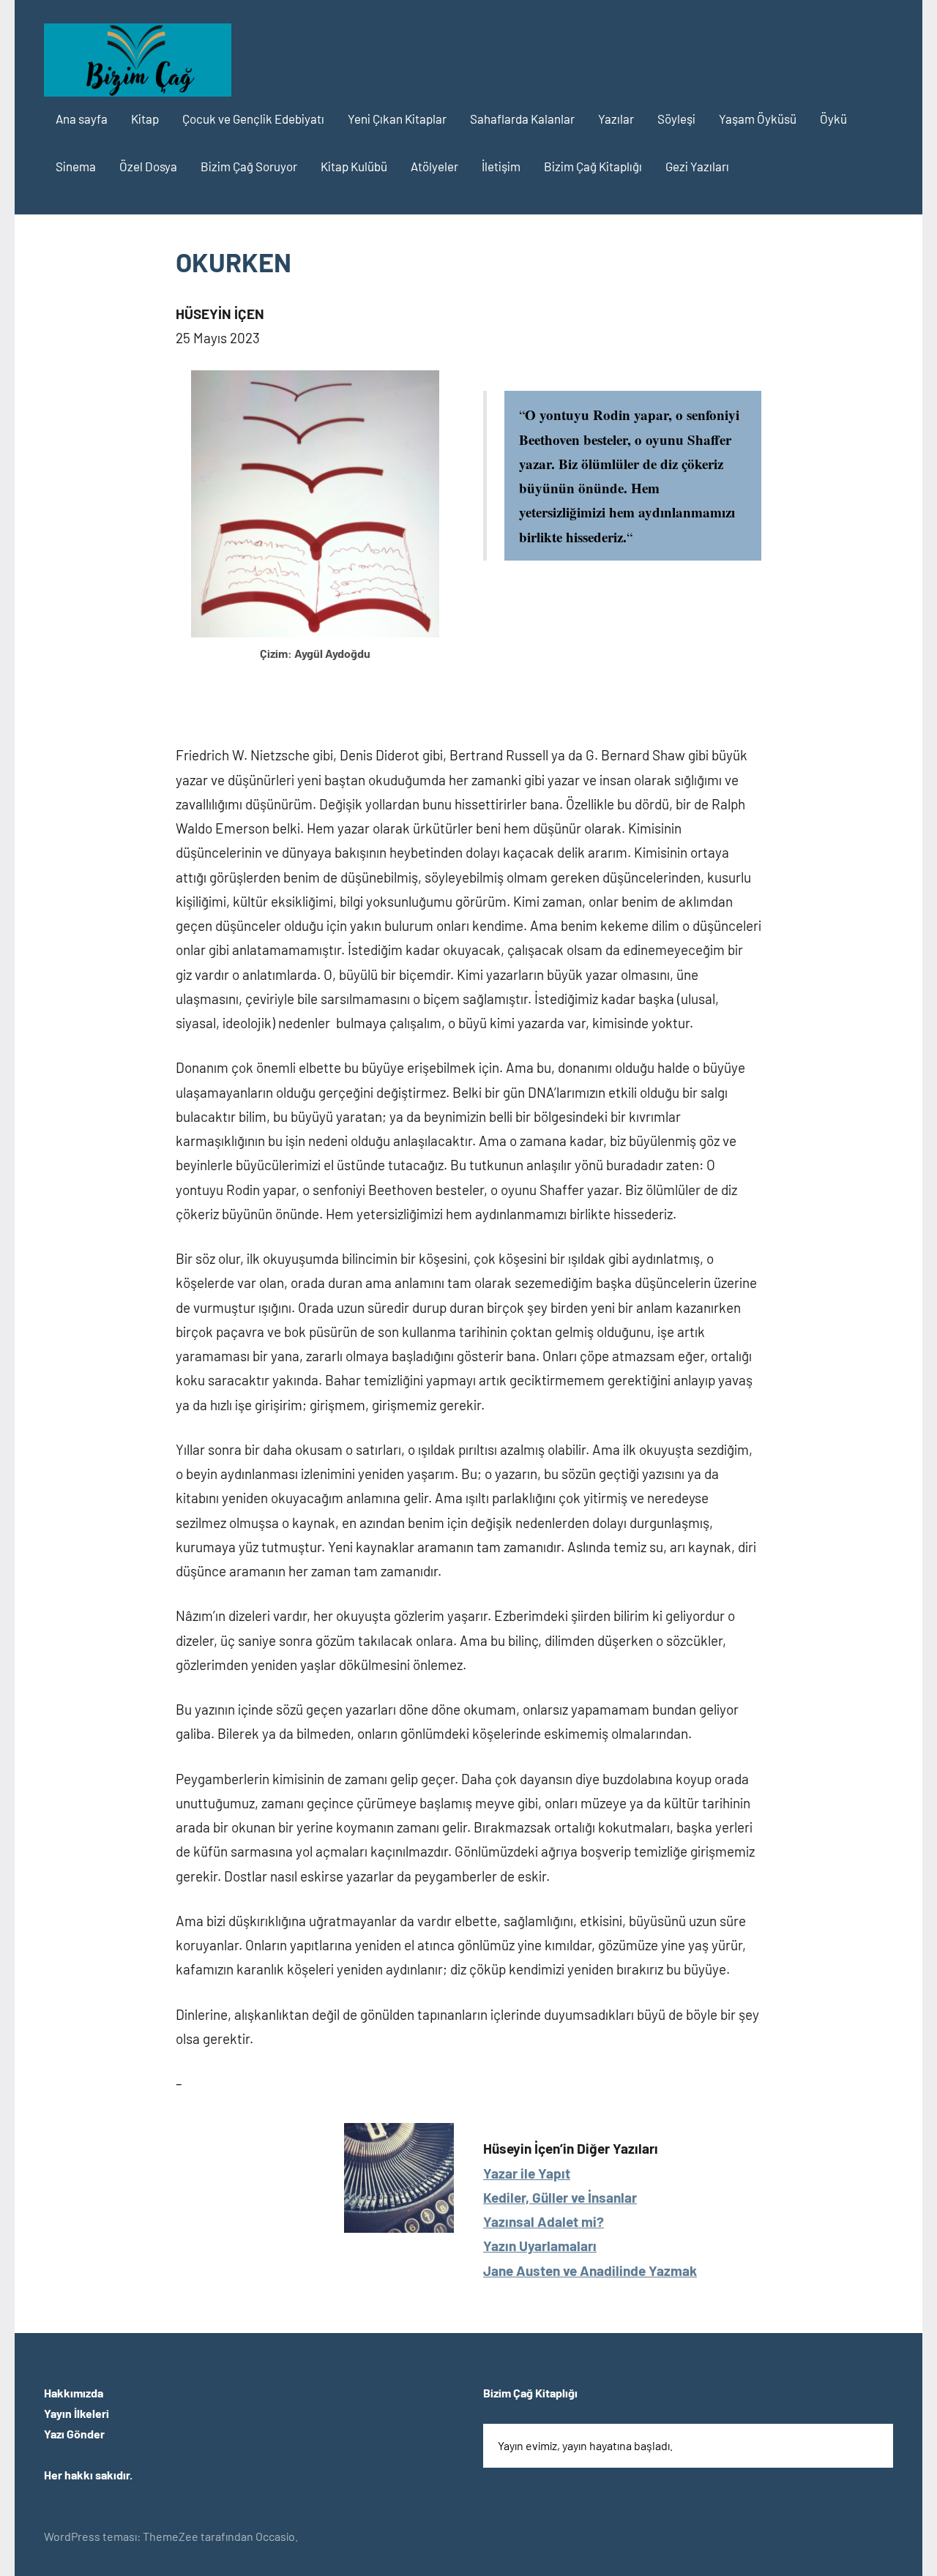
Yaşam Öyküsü (758, 119)
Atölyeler (434, 166)
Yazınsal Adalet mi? (544, 2221)
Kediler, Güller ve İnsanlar (560, 2197)
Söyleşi (676, 119)
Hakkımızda (74, 2393)
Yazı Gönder (74, 2434)
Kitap (145, 119)
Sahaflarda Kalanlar (522, 119)
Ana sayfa (82, 119)
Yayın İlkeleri (76, 2413)
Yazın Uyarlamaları (540, 2246)
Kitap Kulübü (354, 166)
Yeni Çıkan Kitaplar (397, 119)
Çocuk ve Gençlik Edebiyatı (253, 119)
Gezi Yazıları (697, 166)
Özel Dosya (148, 166)
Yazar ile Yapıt (527, 2173)
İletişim (501, 166)
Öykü (833, 119)
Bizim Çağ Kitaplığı (593, 166)
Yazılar (616, 119)
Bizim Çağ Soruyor (249, 166)
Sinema (76, 166)
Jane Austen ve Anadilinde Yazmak (590, 2270)
